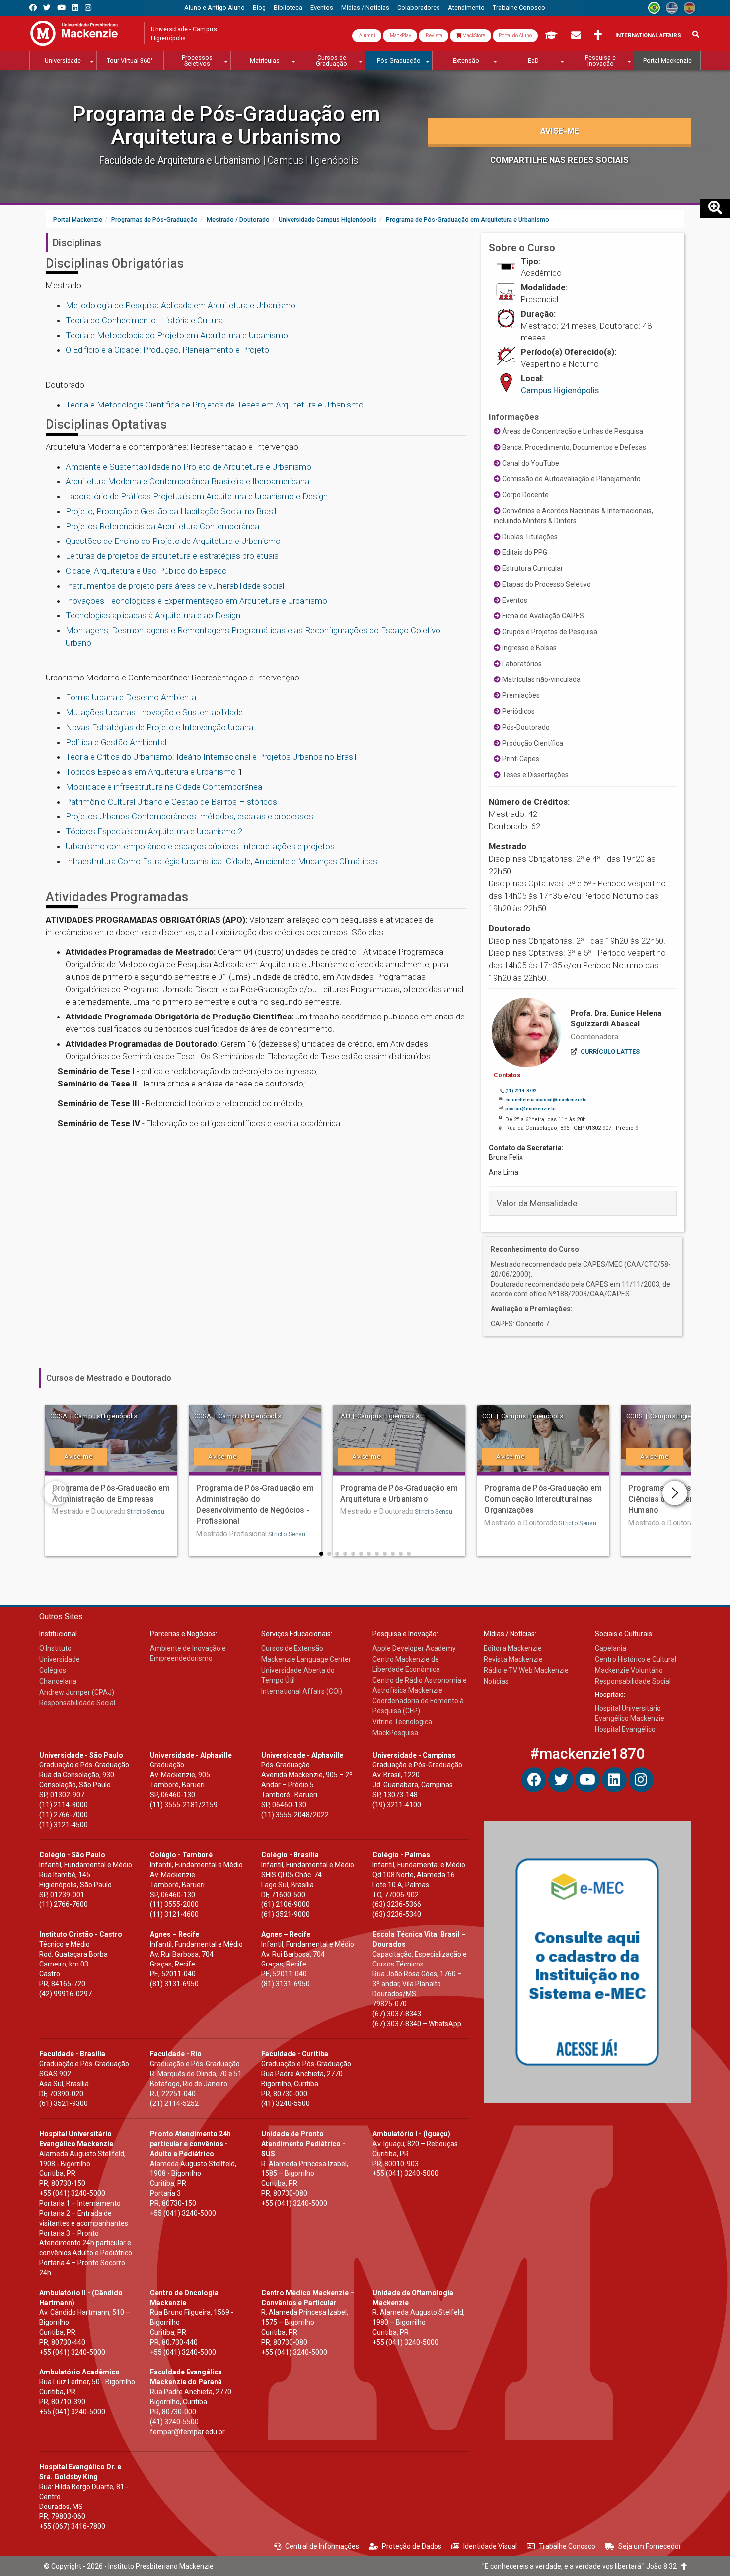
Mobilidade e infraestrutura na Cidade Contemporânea (164, 787)
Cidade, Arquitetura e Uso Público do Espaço (146, 571)
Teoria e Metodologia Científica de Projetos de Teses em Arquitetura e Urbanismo (215, 405)
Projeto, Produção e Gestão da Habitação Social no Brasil (171, 511)
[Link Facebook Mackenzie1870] (33, 8)
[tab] (583, 1203)
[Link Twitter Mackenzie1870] (47, 8)
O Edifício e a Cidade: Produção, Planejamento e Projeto (167, 350)
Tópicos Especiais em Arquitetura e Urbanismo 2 (154, 831)
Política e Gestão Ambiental (116, 742)
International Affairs (648, 35)
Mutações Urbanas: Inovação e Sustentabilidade (154, 712)
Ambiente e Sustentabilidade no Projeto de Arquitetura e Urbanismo (188, 467)
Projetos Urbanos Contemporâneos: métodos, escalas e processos (189, 816)
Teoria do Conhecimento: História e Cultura (144, 320)
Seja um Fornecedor (650, 2546)
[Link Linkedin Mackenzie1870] (75, 8)
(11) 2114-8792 (521, 1091)
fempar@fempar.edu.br (187, 2432)
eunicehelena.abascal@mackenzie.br (546, 1100)
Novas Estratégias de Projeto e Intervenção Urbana (159, 727)
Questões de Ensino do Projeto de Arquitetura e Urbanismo (173, 541)
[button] (321, 1554)
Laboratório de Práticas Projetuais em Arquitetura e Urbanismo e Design (197, 496)
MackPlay (400, 35)
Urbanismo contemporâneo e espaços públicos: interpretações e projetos (200, 846)
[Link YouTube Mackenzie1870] (61, 8)
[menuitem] (215, 8)
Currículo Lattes (610, 1052)
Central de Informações (322, 2546)
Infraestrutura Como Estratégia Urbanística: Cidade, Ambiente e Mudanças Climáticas (221, 861)
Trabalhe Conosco (567, 2546)
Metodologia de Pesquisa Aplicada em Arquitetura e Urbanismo (181, 305)
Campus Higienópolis (560, 390)
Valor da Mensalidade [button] (537, 1203)
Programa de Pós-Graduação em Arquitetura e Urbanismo (226, 125)
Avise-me (560, 131)
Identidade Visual (490, 2546)
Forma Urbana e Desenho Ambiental (132, 697)
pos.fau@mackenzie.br (530, 1109)
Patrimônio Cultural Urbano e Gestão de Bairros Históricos (171, 802)
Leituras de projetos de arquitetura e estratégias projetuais (172, 556)
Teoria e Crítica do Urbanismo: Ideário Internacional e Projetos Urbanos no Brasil (211, 757)
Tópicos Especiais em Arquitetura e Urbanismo (151, 772)
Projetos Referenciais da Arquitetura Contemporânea (162, 526)
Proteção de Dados (412, 2546)
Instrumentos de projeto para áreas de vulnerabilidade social (175, 586)
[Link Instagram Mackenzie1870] (88, 8)
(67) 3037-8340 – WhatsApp (417, 2024)
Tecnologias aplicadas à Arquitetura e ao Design (153, 615)
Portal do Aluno (515, 35)
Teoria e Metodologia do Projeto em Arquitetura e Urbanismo (177, 335)
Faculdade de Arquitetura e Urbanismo (181, 161)
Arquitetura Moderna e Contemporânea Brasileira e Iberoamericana (187, 481)
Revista (434, 35)
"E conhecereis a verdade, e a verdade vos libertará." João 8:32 (582, 2566)
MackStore (473, 35)
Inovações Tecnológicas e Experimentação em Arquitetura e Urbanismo (196, 601)
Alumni (367, 35)
